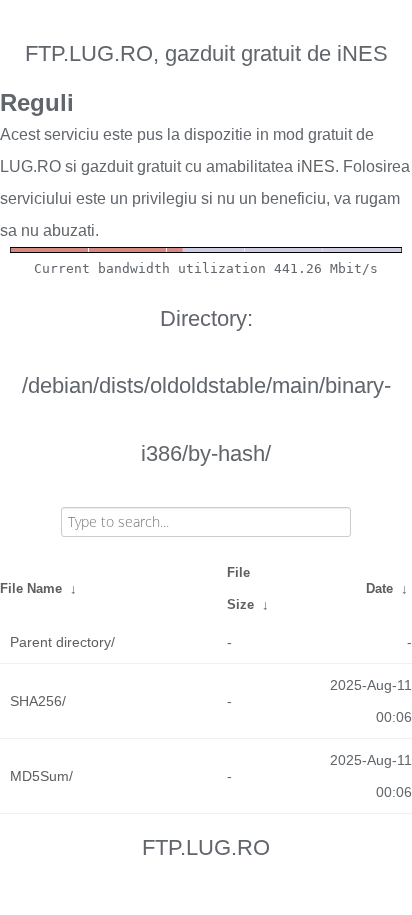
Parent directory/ (62, 642)
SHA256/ (38, 701)
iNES (316, 166)
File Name (31, 588)
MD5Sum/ (41, 776)
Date (379, 588)
